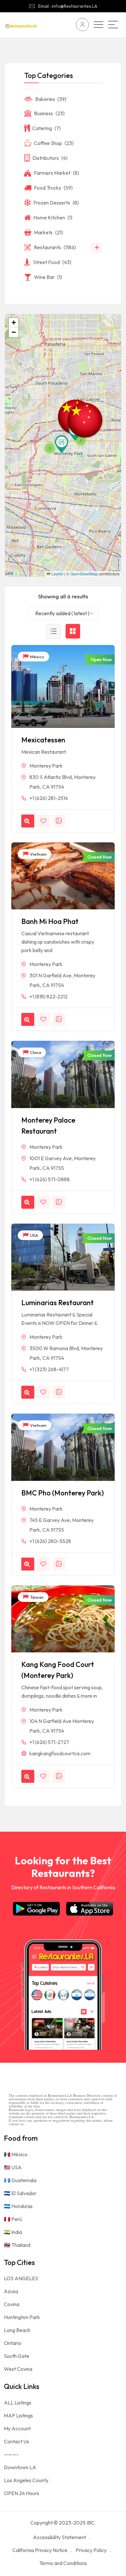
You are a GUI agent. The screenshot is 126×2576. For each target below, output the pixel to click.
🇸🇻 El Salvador (20, 2193)
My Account (17, 2428)
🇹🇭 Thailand (17, 2245)
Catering (47, 128)
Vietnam (38, 854)
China (35, 1052)
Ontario (13, 2343)
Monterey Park (46, 766)
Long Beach (17, 2330)
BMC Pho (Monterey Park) (63, 1493)
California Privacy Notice (40, 2550)
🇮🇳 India (13, 2232)
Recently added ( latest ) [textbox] (62, 613)
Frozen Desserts (56, 203)
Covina (12, 2304)
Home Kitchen (53, 217)
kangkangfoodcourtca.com (60, 1753)
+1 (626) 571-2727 (49, 1742)
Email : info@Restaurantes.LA (68, 6)
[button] (62, 444)
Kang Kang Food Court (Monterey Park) (58, 1670)
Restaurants (55, 247)
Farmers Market (57, 173)
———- (11, 2454)
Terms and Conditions (63, 2563)
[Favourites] (43, 821)
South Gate (17, 2356)
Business (49, 113)
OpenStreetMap (84, 574)
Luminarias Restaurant (58, 1303)
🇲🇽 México (16, 2154)
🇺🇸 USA (13, 2167)
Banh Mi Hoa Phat (50, 921)
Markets (48, 232)
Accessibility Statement (59, 2537)
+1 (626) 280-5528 (50, 1541)
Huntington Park (22, 2317)
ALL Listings (18, 2403)
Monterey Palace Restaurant (48, 1126)
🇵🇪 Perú (13, 2219)
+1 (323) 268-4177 (49, 1369)
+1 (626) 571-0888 (50, 1179)
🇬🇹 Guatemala (20, 2180)
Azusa (11, 2291)
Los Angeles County (26, 2480)
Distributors (50, 158)
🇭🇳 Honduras (18, 2206)
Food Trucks (53, 188)
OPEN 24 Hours (21, 2493)
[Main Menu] (113, 25)
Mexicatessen (43, 740)
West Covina (18, 2369)
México (37, 657)
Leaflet (57, 574)
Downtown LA (20, 2467)
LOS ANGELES (21, 2278)
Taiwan (36, 1597)
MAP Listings (18, 2415)
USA (34, 1235)
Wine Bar (48, 277)
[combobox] (63, 613)
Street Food (52, 262)
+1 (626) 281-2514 (49, 798)
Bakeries (51, 99)
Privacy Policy (91, 2550)
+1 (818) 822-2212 (48, 996)
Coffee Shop (54, 143)
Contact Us (16, 2441)
